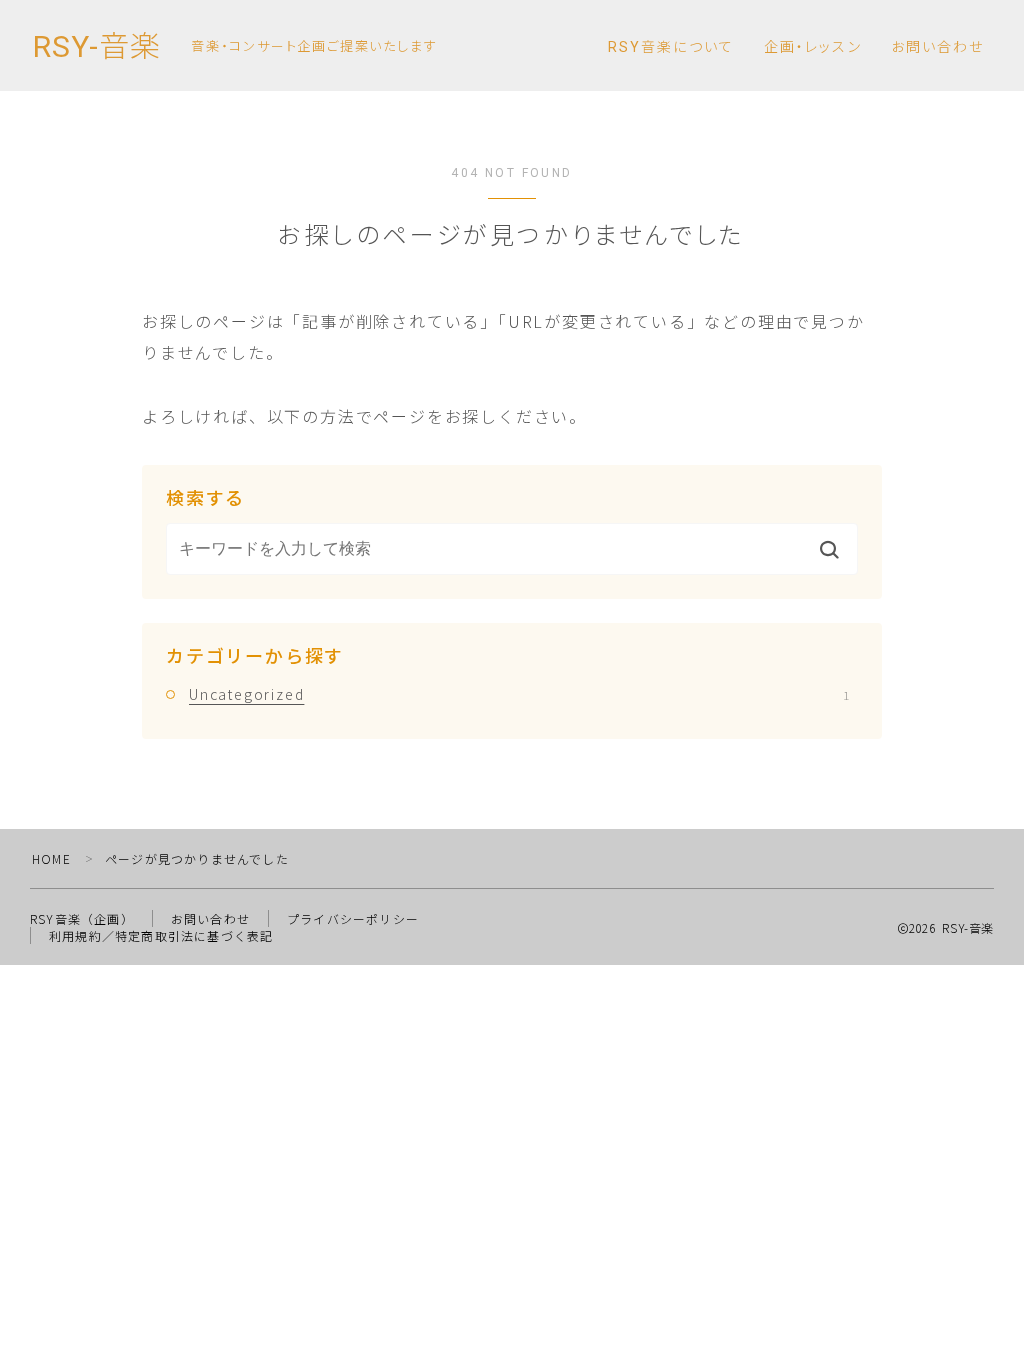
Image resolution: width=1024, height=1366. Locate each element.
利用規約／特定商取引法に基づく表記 (161, 935)
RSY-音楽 (97, 46)
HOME (51, 858)
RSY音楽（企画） (82, 918)
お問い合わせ (938, 47)
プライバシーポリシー (353, 918)
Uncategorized (519, 694)
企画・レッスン (813, 47)
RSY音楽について (671, 47)
